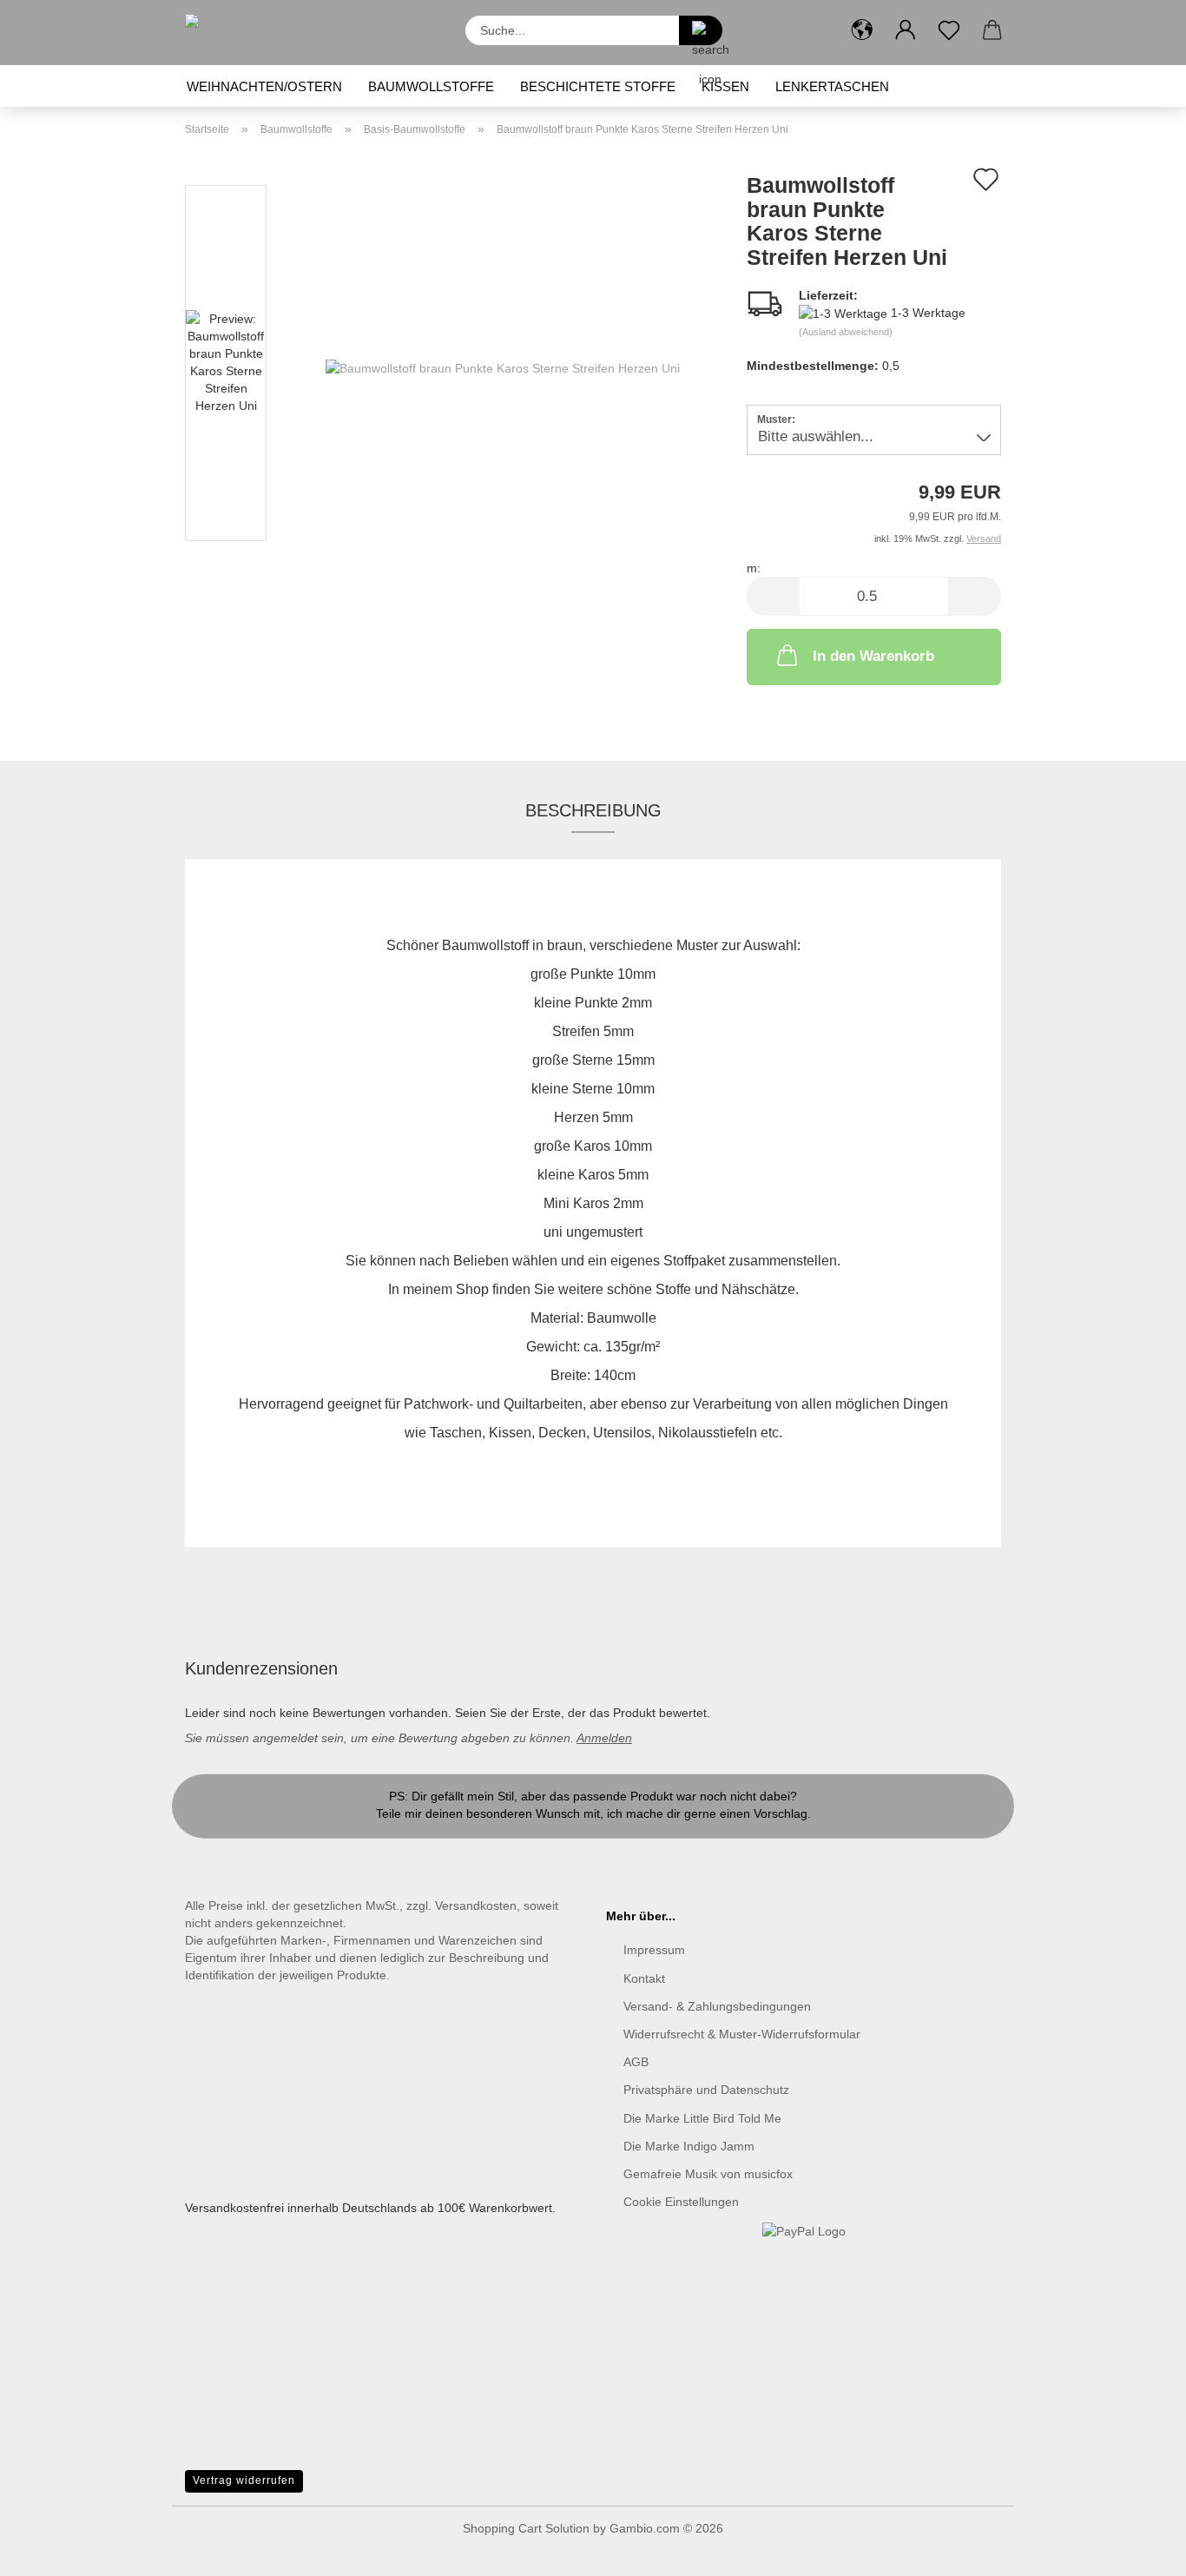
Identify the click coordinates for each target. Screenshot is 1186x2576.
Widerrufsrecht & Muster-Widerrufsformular (742, 2034)
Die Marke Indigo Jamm (689, 2146)
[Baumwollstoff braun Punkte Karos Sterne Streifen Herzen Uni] (503, 367)
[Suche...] (701, 30)
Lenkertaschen (832, 86)
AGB (636, 2062)
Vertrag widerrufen (244, 2480)
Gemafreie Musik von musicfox (708, 2174)
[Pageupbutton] (1138, 2550)
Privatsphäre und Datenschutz (706, 2090)
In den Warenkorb (873, 656)
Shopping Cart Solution (526, 2528)
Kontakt (593, 1831)
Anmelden (604, 1738)
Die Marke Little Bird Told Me (702, 2118)
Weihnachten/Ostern (264, 86)
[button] (862, 30)
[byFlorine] (247, 33)
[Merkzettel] (949, 30)
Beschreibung (593, 810)
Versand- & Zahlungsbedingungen (717, 2006)
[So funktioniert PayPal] (804, 2230)
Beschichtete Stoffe (598, 86)
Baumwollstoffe (431, 86)
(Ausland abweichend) (846, 332)
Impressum (654, 1950)
